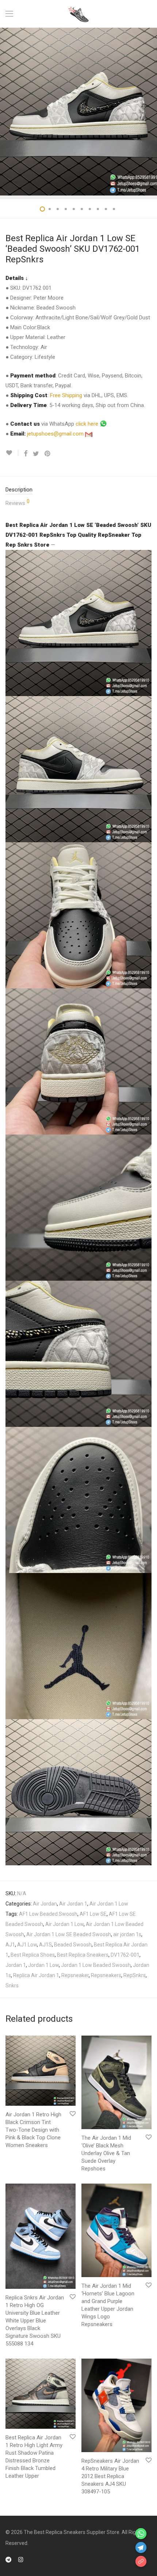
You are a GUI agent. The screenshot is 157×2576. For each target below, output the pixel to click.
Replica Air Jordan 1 (36, 1975)
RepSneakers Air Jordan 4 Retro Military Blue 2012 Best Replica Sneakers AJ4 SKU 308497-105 (110, 2476)
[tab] (78, 490)
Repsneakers (106, 1975)
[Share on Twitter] (36, 454)
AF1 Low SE (93, 1914)
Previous (7, 111)
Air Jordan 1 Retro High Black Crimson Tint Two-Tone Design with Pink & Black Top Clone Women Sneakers (33, 2130)
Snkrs (12, 1986)
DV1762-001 (125, 1955)
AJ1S (45, 1945)
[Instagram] (21, 2559)
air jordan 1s (127, 1934)
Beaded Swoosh (73, 1945)
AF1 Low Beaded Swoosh (48, 1914)
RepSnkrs (135, 1975)
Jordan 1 (16, 1965)
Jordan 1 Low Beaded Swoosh (96, 1965)
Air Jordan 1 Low (109, 1904)
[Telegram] (8, 2559)
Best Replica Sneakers (83, 1955)
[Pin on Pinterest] (48, 454)
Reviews (18, 503)
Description (19, 490)
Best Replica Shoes (33, 1955)
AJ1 (10, 1945)
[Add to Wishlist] (12, 453)
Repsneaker (75, 1975)
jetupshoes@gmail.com (56, 434)
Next (150, 111)
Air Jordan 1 (73, 1904)
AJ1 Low (27, 1945)
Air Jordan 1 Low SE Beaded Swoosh (69, 1934)
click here (88, 424)
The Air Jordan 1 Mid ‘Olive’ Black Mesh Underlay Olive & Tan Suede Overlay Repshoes (106, 2153)
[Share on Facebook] (26, 454)
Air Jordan (45, 1904)
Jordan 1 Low (43, 1965)
